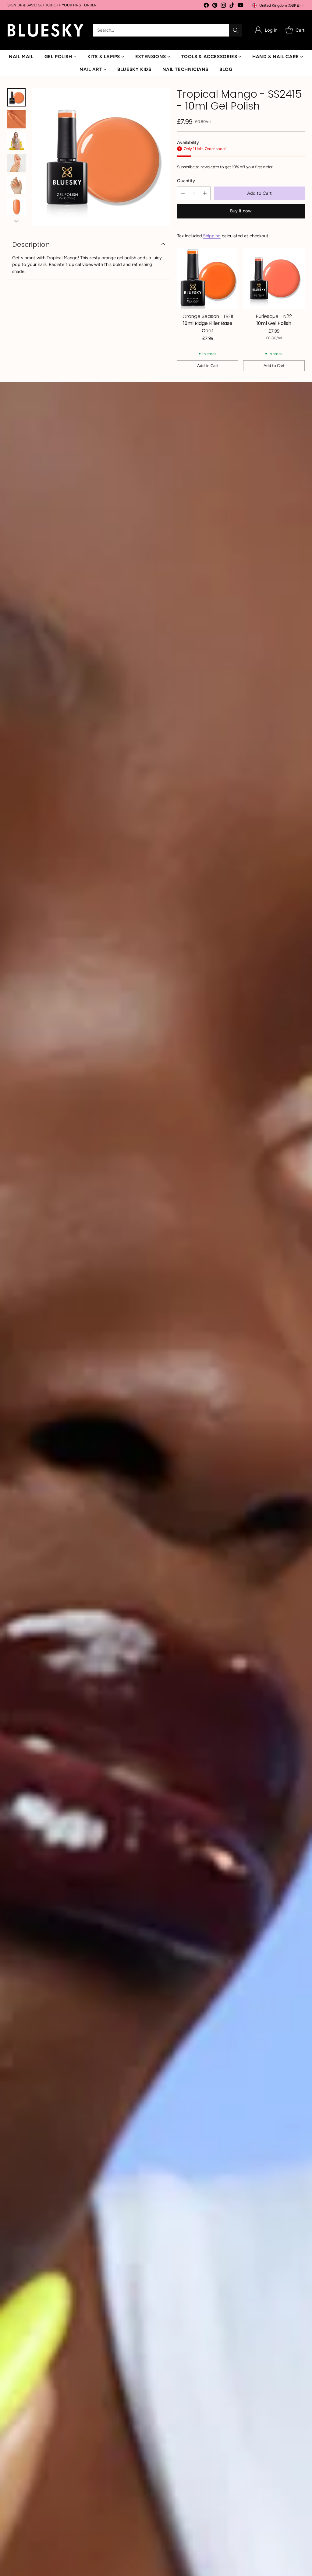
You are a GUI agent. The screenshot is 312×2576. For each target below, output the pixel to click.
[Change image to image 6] (16, 207)
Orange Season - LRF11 (208, 316)
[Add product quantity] (205, 193)
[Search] (236, 30)
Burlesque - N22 (274, 316)
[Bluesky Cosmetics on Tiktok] (232, 6)
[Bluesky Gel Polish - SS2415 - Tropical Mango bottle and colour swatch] (101, 157)
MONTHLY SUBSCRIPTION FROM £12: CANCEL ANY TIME (57, 5)
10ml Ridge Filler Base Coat (208, 327)
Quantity (186, 181)
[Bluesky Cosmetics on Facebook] (206, 6)
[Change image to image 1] (16, 97)
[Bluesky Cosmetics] (45, 30)
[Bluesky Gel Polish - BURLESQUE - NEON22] (274, 278)
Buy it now (241, 211)
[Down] (16, 221)
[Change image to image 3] (16, 141)
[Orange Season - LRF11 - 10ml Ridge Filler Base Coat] (208, 278)
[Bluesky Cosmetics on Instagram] (223, 6)
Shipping (212, 236)
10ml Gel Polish (274, 323)
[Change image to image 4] (16, 163)
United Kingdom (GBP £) (280, 5)
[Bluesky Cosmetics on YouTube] (240, 6)
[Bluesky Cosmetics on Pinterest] (215, 6)
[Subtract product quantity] (183, 193)
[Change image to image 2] (16, 119)
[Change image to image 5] (16, 185)
